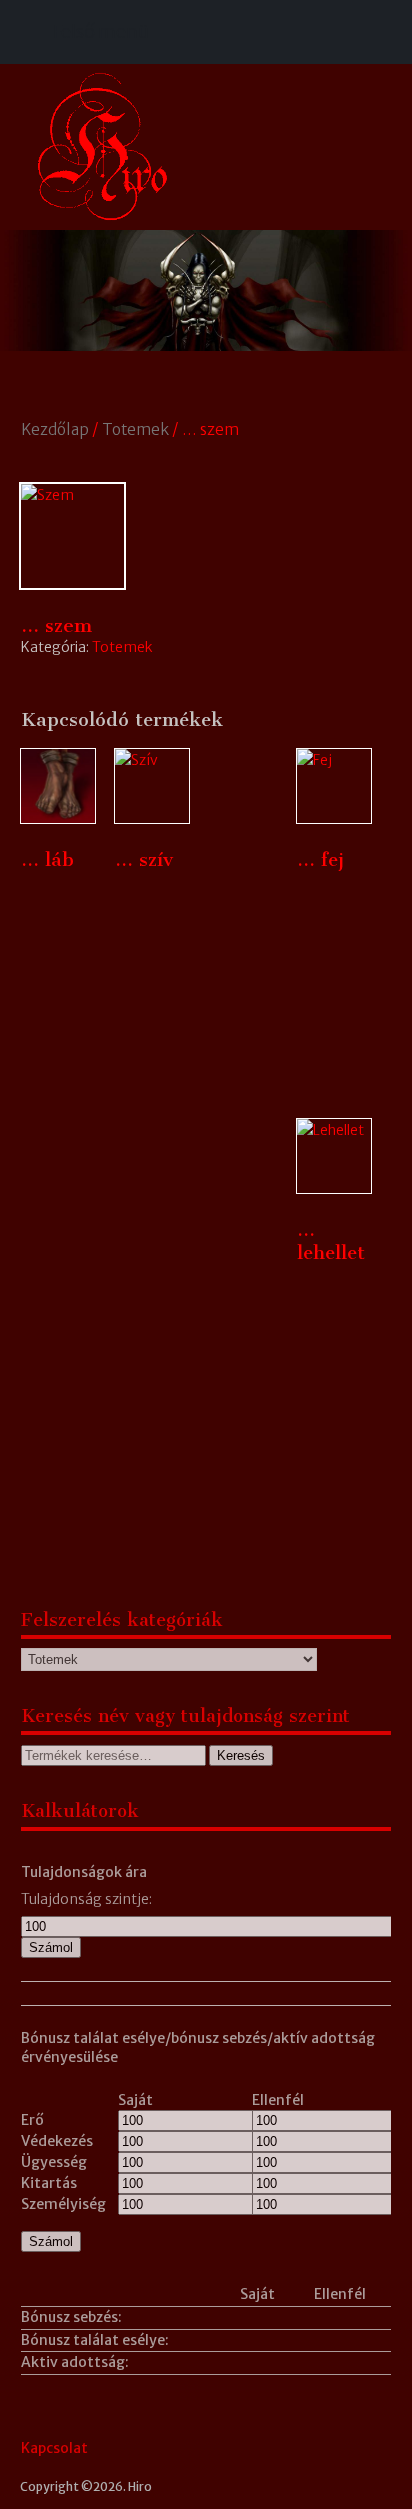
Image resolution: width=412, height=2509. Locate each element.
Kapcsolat (54, 2448)
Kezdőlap (55, 429)
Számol (51, 1947)
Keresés (241, 1755)
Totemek (135, 429)
